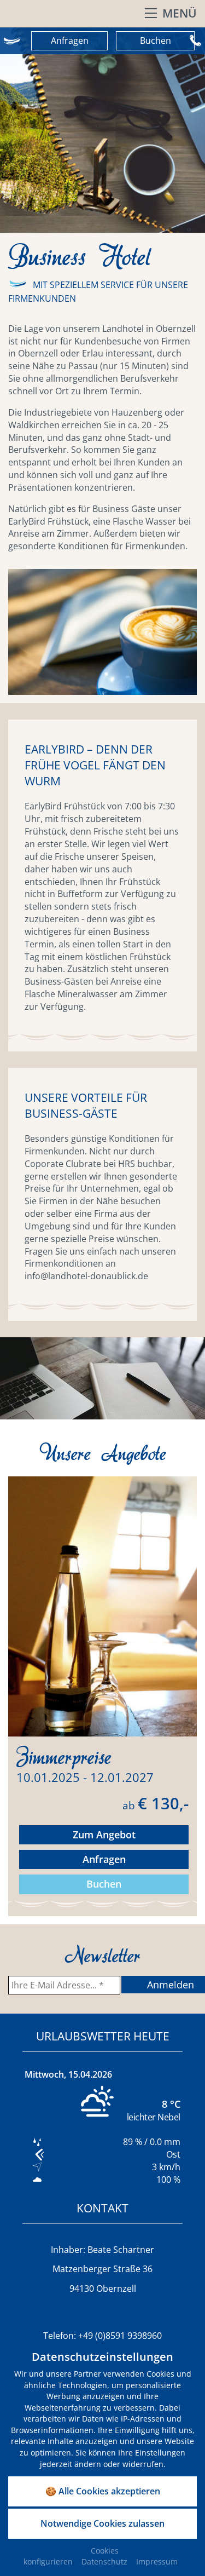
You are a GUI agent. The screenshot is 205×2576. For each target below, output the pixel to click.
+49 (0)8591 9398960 (120, 2336)
